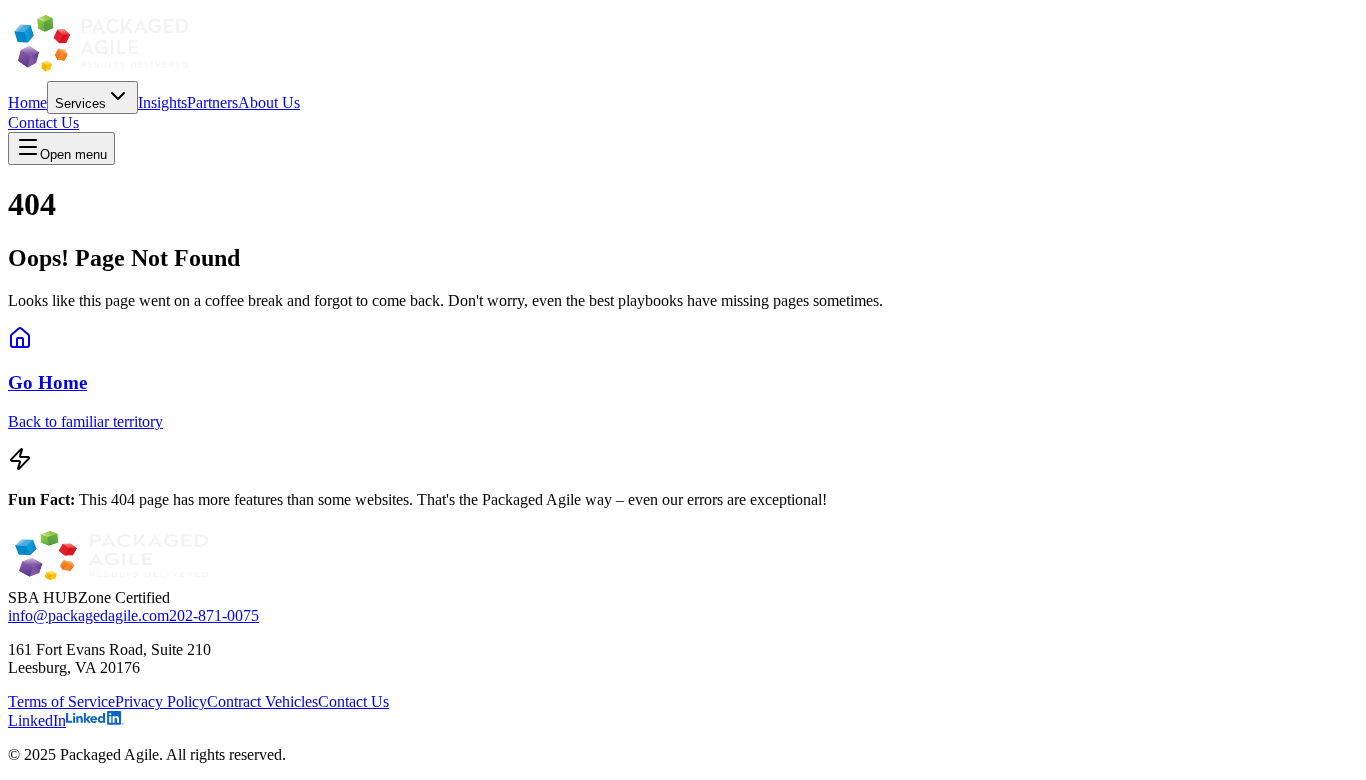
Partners (212, 102)
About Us (269, 102)
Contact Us (43, 122)
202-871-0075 (214, 615)
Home (27, 102)
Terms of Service (61, 701)
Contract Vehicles (262, 701)
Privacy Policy (161, 701)
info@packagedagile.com (88, 615)
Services (80, 103)
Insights (162, 102)
